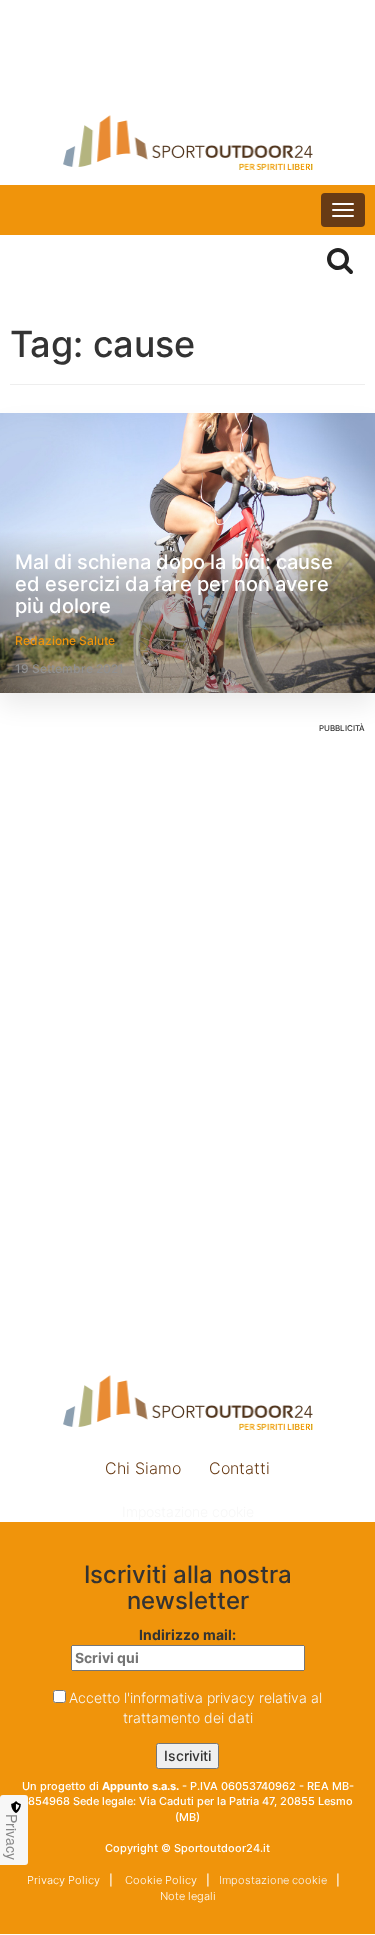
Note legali (188, 1896)
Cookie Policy (159, 1880)
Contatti (239, 1468)
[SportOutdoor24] (187, 142)
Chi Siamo (143, 1468)
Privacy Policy (63, 1880)
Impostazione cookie (188, 1511)
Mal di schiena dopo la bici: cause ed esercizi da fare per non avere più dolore (174, 584)
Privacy (12, 1837)
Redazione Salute (65, 640)
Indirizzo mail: (187, 1634)
